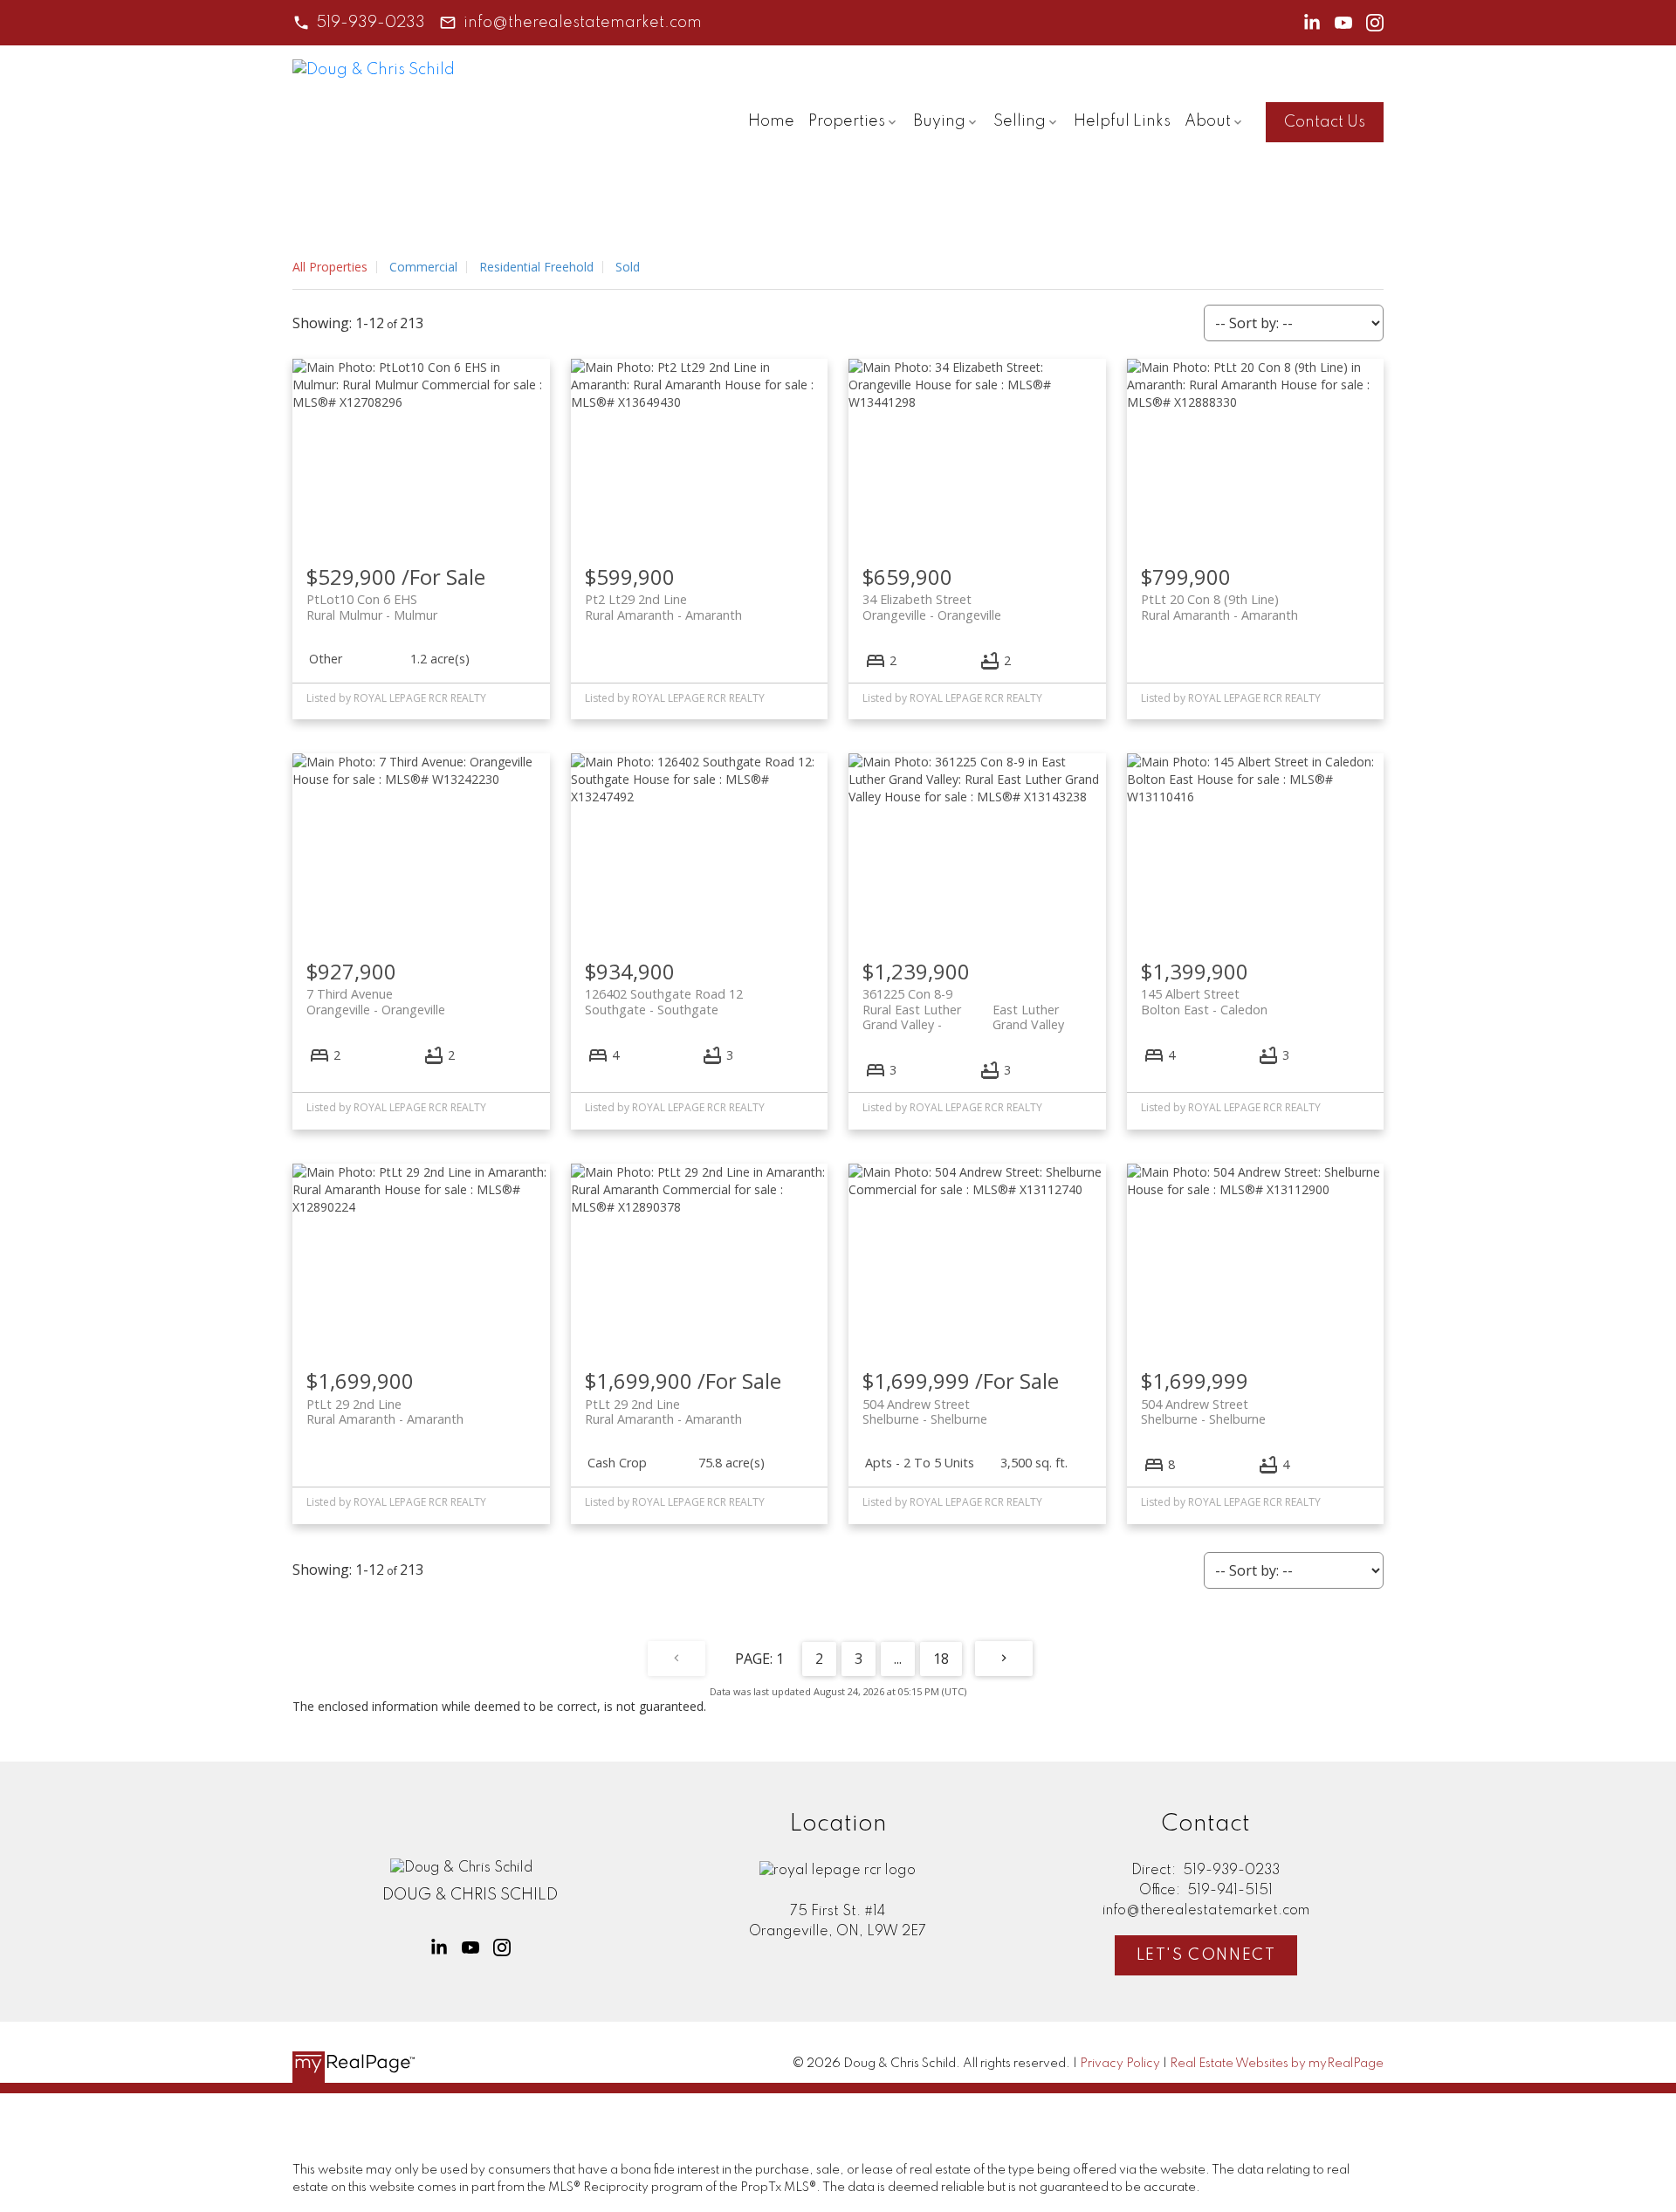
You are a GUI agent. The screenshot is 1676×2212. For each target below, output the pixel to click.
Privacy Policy (1120, 2064)
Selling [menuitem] (1020, 121)
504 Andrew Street (925, 1412)
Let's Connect (1206, 1955)
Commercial (423, 267)
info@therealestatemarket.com (583, 23)
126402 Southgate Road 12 (664, 1001)
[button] (359, 23)
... (898, 1659)
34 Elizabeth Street (932, 607)
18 (941, 1659)
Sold (628, 267)
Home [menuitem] (771, 121)
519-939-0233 (371, 23)
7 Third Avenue (376, 1001)
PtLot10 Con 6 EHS (372, 607)
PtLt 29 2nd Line (385, 1412)
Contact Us (1325, 122)
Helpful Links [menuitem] (1122, 121)
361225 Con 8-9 (963, 1001)
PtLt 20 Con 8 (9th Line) (1219, 607)
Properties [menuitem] (847, 121)
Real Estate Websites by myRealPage (1277, 2064)
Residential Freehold (536, 267)
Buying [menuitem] (939, 121)
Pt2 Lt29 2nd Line (663, 607)
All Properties (330, 267)
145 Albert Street (1204, 1001)
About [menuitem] (1208, 121)
